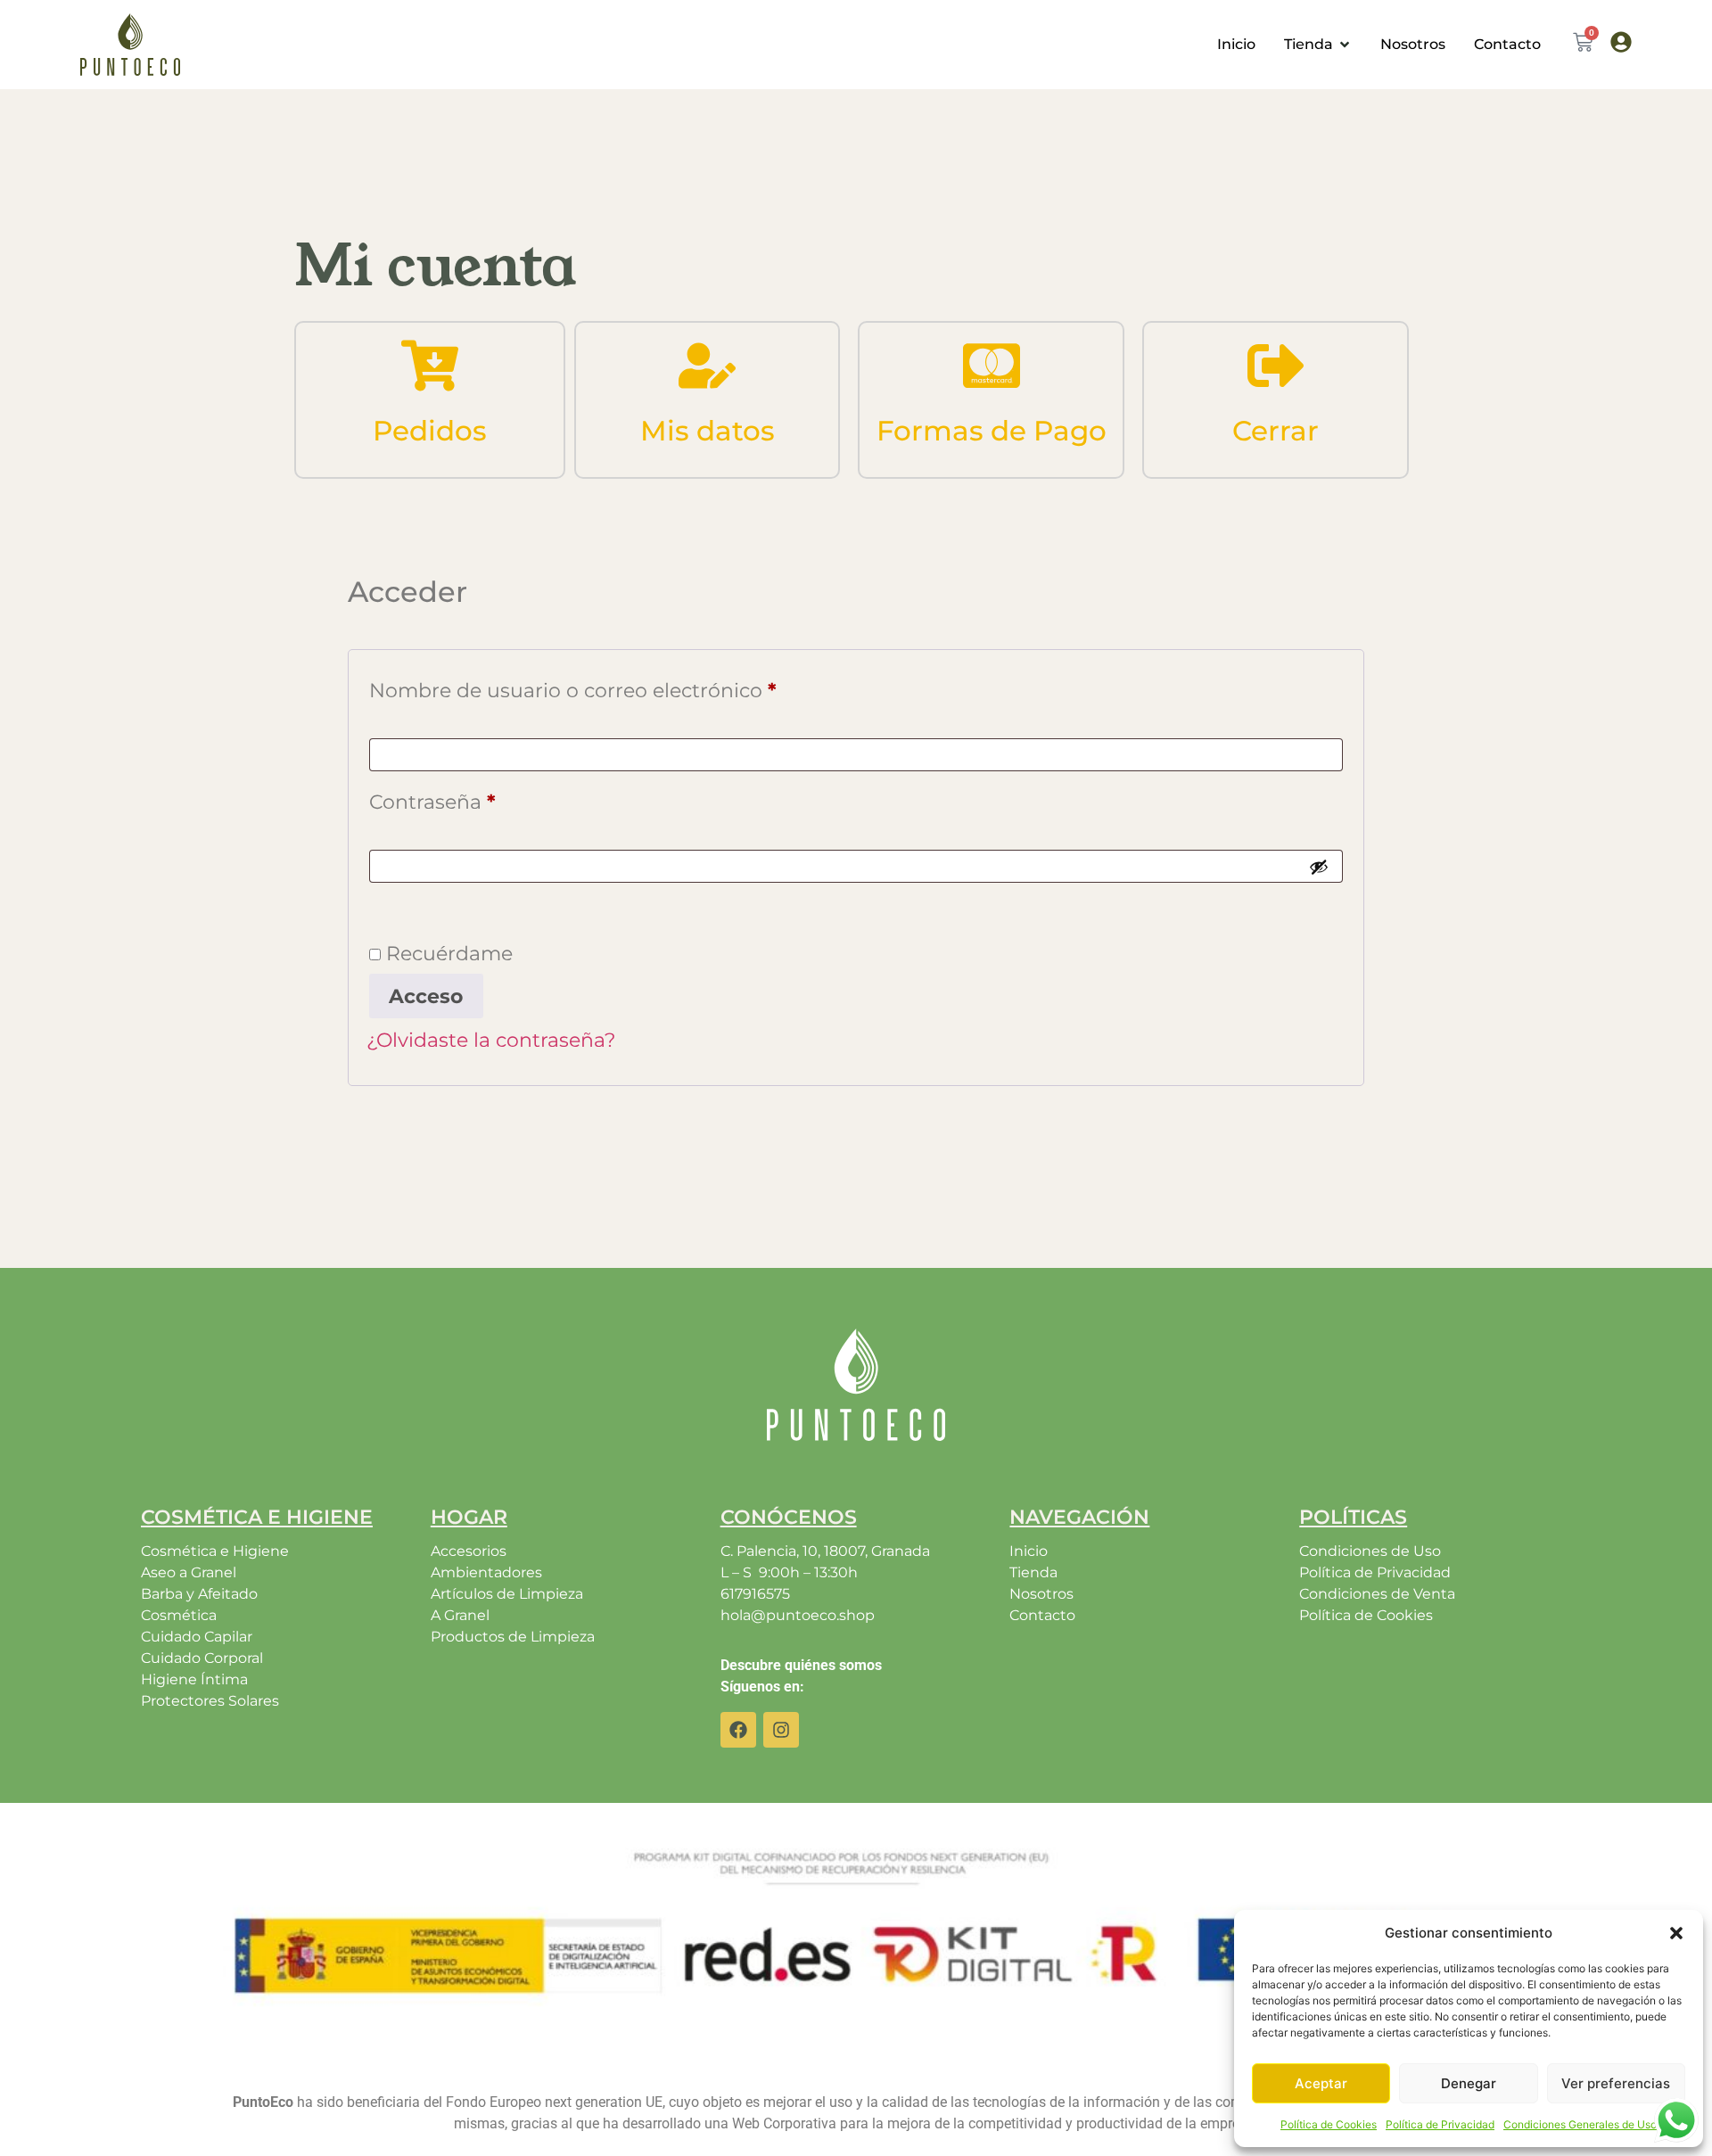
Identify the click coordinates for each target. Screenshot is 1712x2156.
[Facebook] (738, 1730)
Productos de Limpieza (513, 1637)
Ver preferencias (1616, 2083)
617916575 (755, 1594)
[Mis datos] (707, 366)
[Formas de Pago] (992, 366)
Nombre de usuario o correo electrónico (628, 687)
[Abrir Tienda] (1345, 45)
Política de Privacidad (1440, 2124)
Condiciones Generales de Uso (1580, 2124)
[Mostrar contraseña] (1319, 867)
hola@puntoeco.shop (798, 1615)
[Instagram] (781, 1730)
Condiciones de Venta (1377, 1594)
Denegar (1469, 2083)
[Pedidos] (430, 366)
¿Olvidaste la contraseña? (491, 1040)
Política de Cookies (1329, 2124)
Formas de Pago (992, 431)
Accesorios (469, 1551)
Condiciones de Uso (1370, 1551)
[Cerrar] (1276, 366)
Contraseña (488, 798)
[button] (1676, 1933)
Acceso (426, 996)
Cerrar (1276, 431)
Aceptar (1321, 2083)
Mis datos (708, 431)
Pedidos (430, 431)
